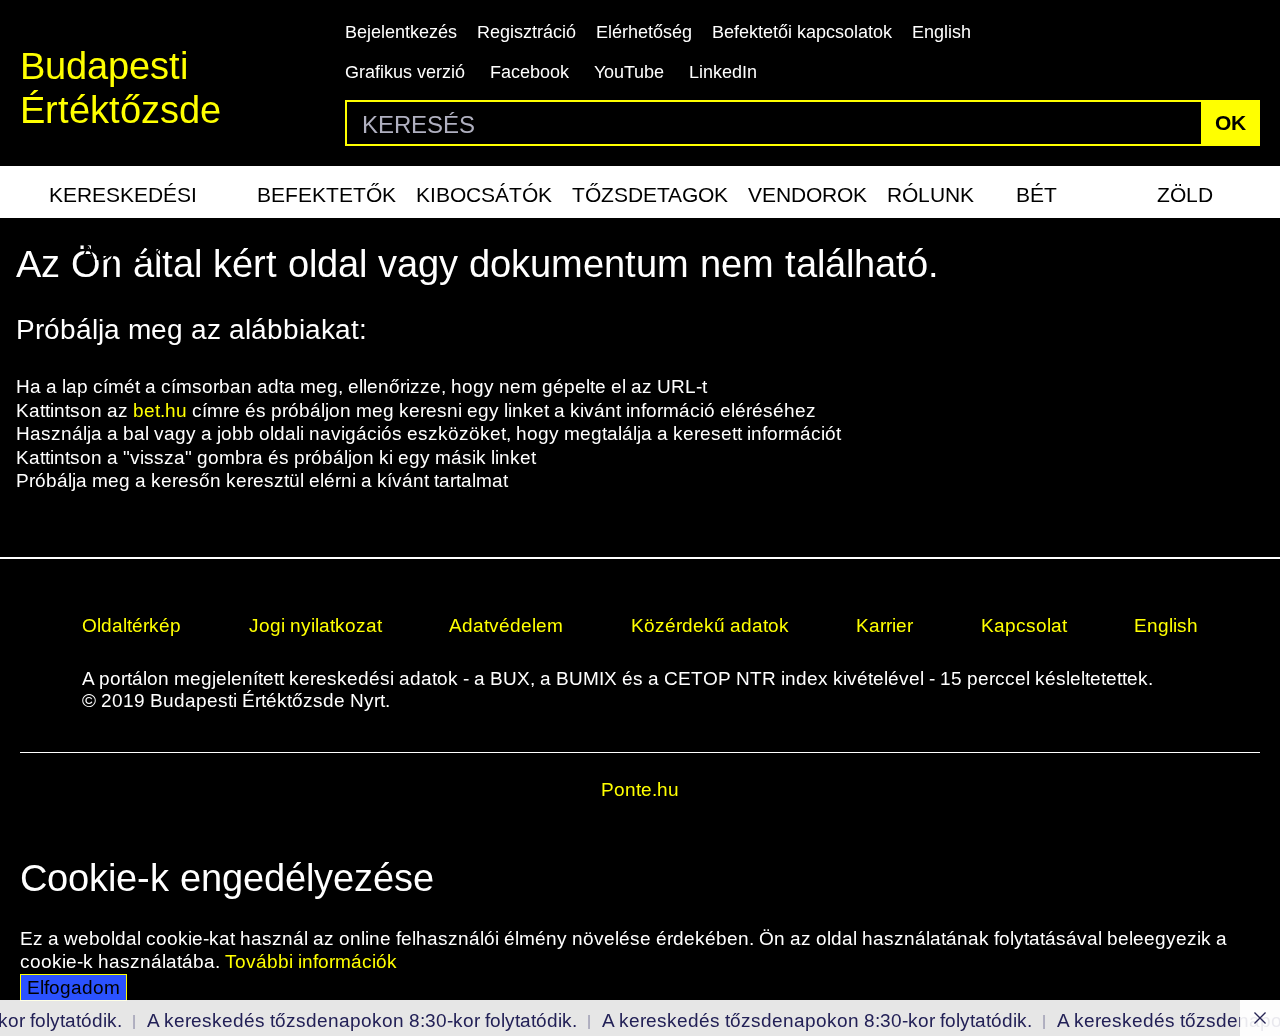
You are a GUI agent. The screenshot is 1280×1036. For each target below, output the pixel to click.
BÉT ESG (1037, 200)
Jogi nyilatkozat (315, 625)
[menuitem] (123, 192)
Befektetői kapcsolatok (802, 32)
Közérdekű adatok (710, 625)
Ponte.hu (640, 789)
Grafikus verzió (405, 72)
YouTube (629, 72)
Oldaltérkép (131, 625)
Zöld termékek (1185, 200)
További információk (311, 961)
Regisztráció (526, 32)
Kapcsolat (1024, 625)
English (941, 32)
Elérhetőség (644, 32)
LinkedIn (723, 72)
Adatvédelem (506, 625)
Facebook (529, 72)
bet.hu (160, 410)
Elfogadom (73, 987)
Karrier (884, 625)
